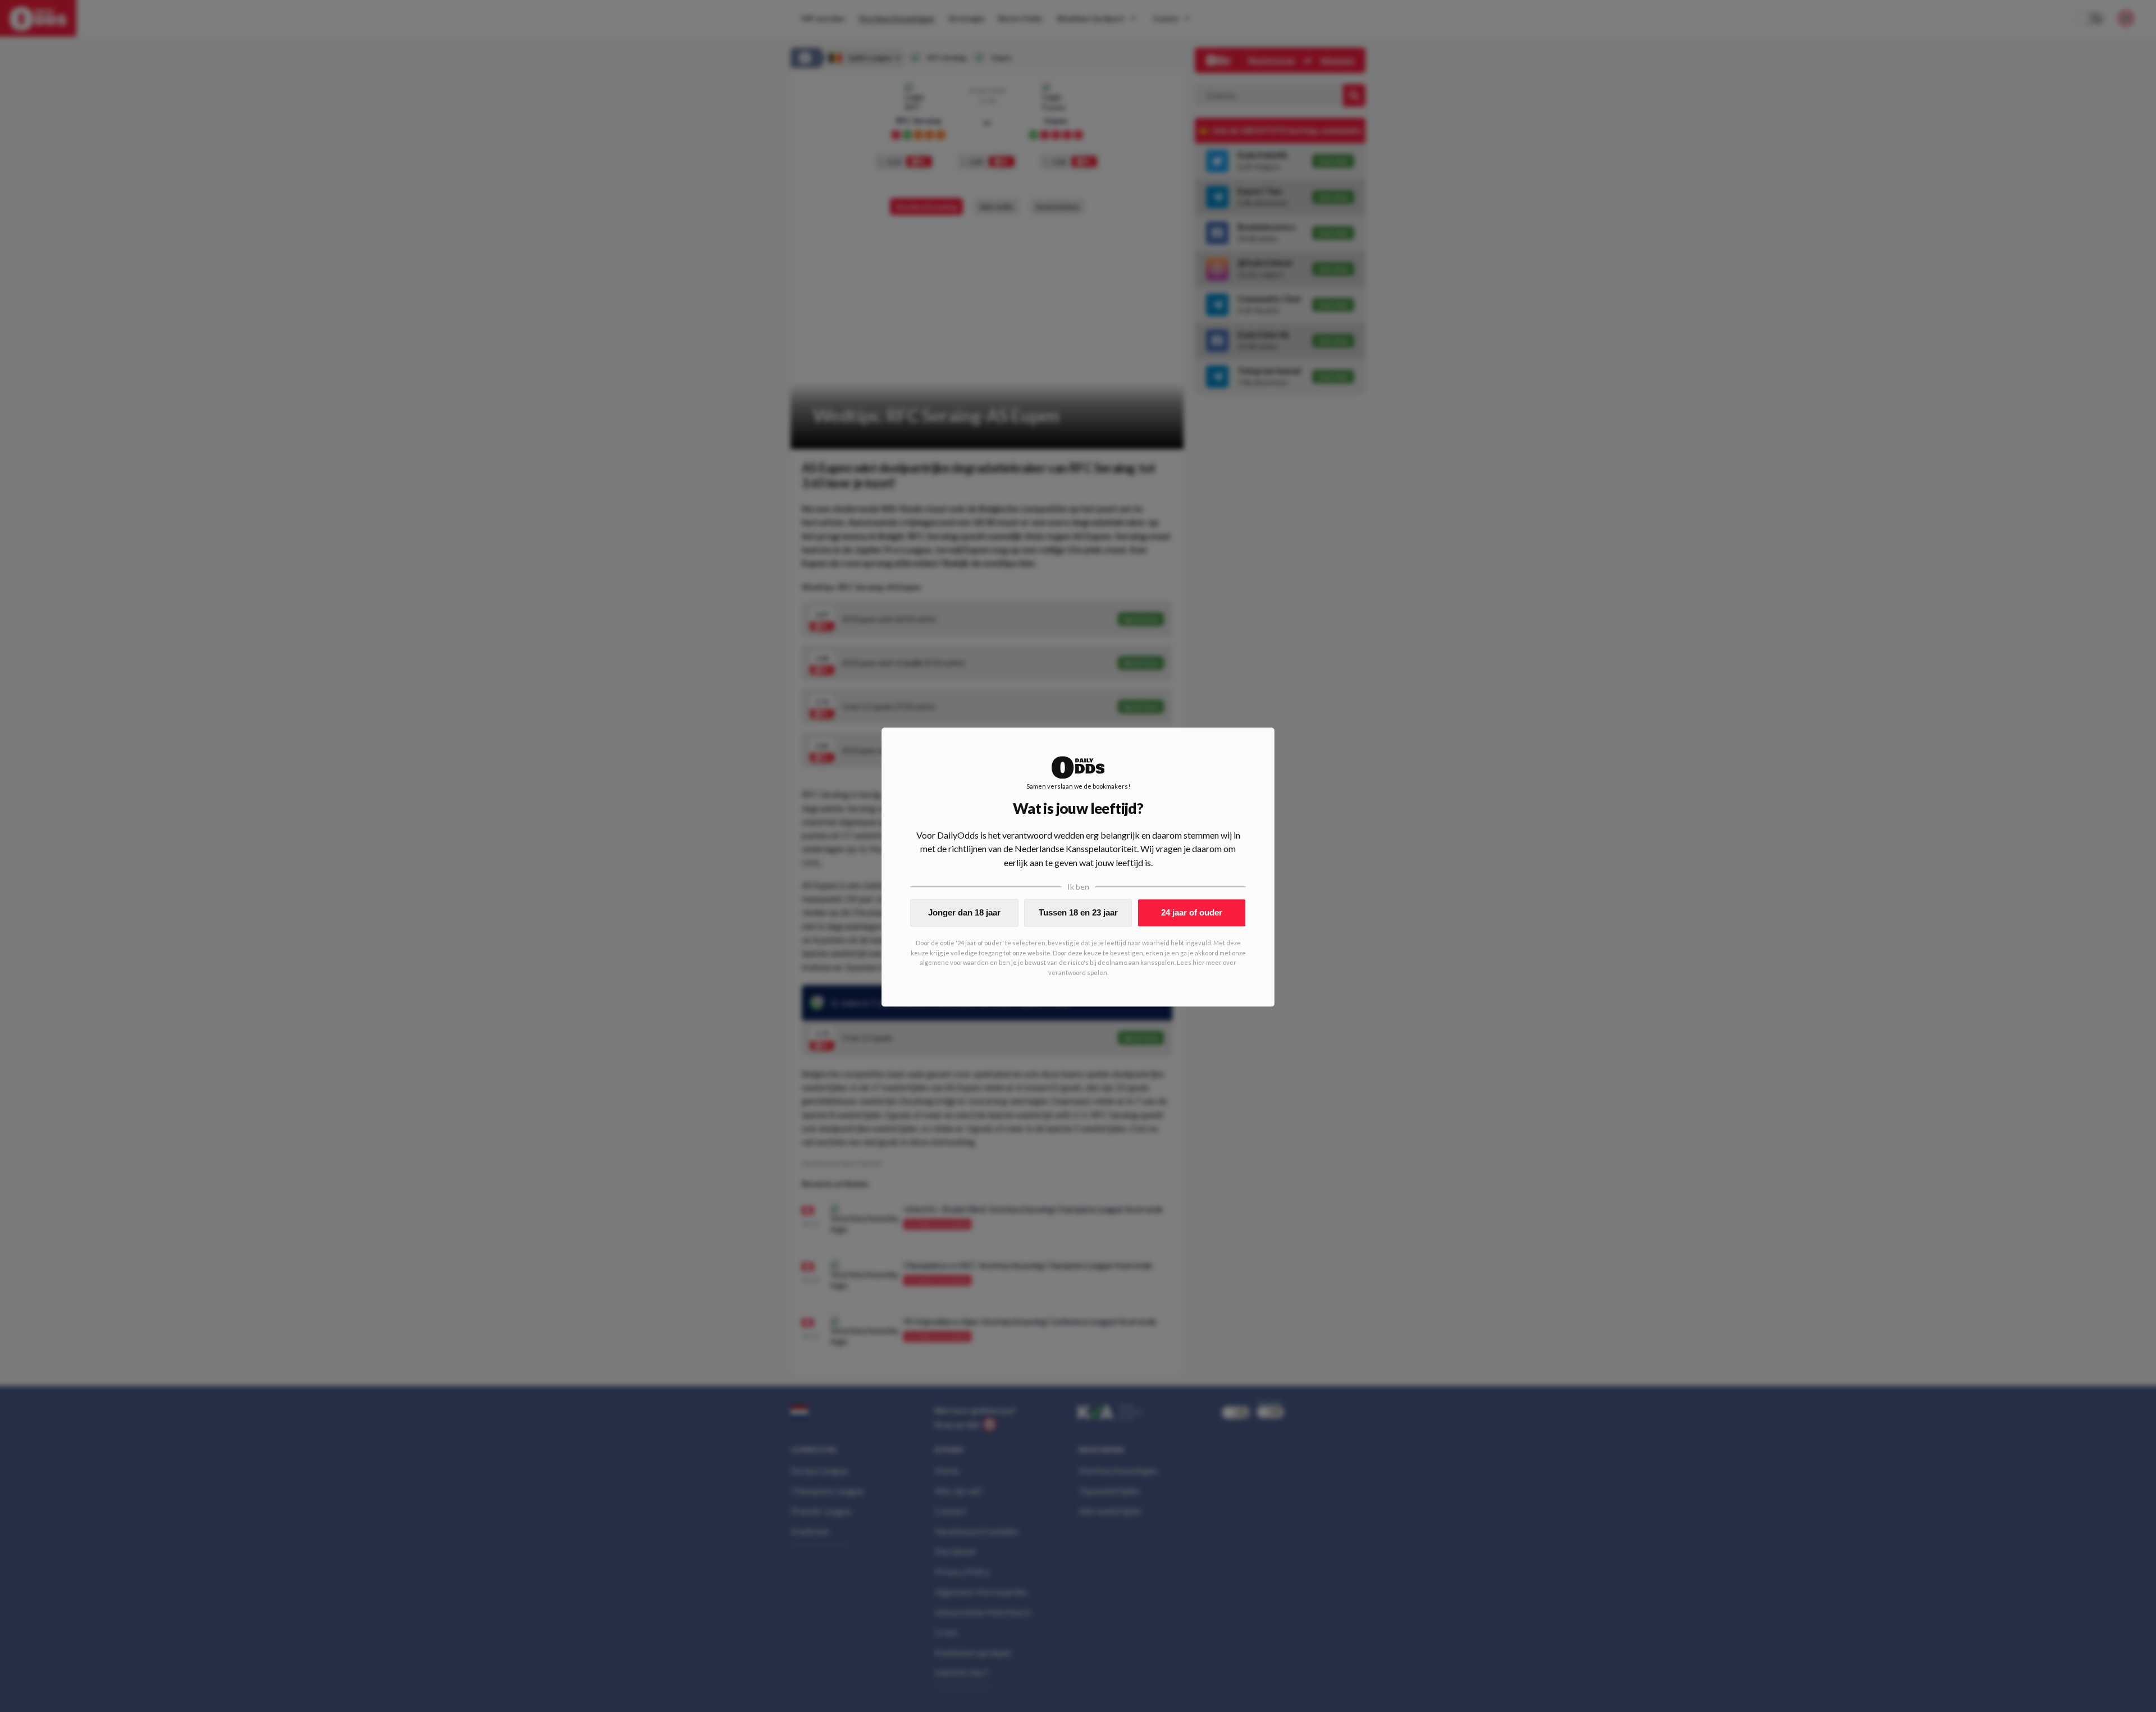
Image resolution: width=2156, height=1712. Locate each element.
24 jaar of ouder (1192, 912)
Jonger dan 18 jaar (964, 912)
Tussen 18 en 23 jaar (1078, 912)
